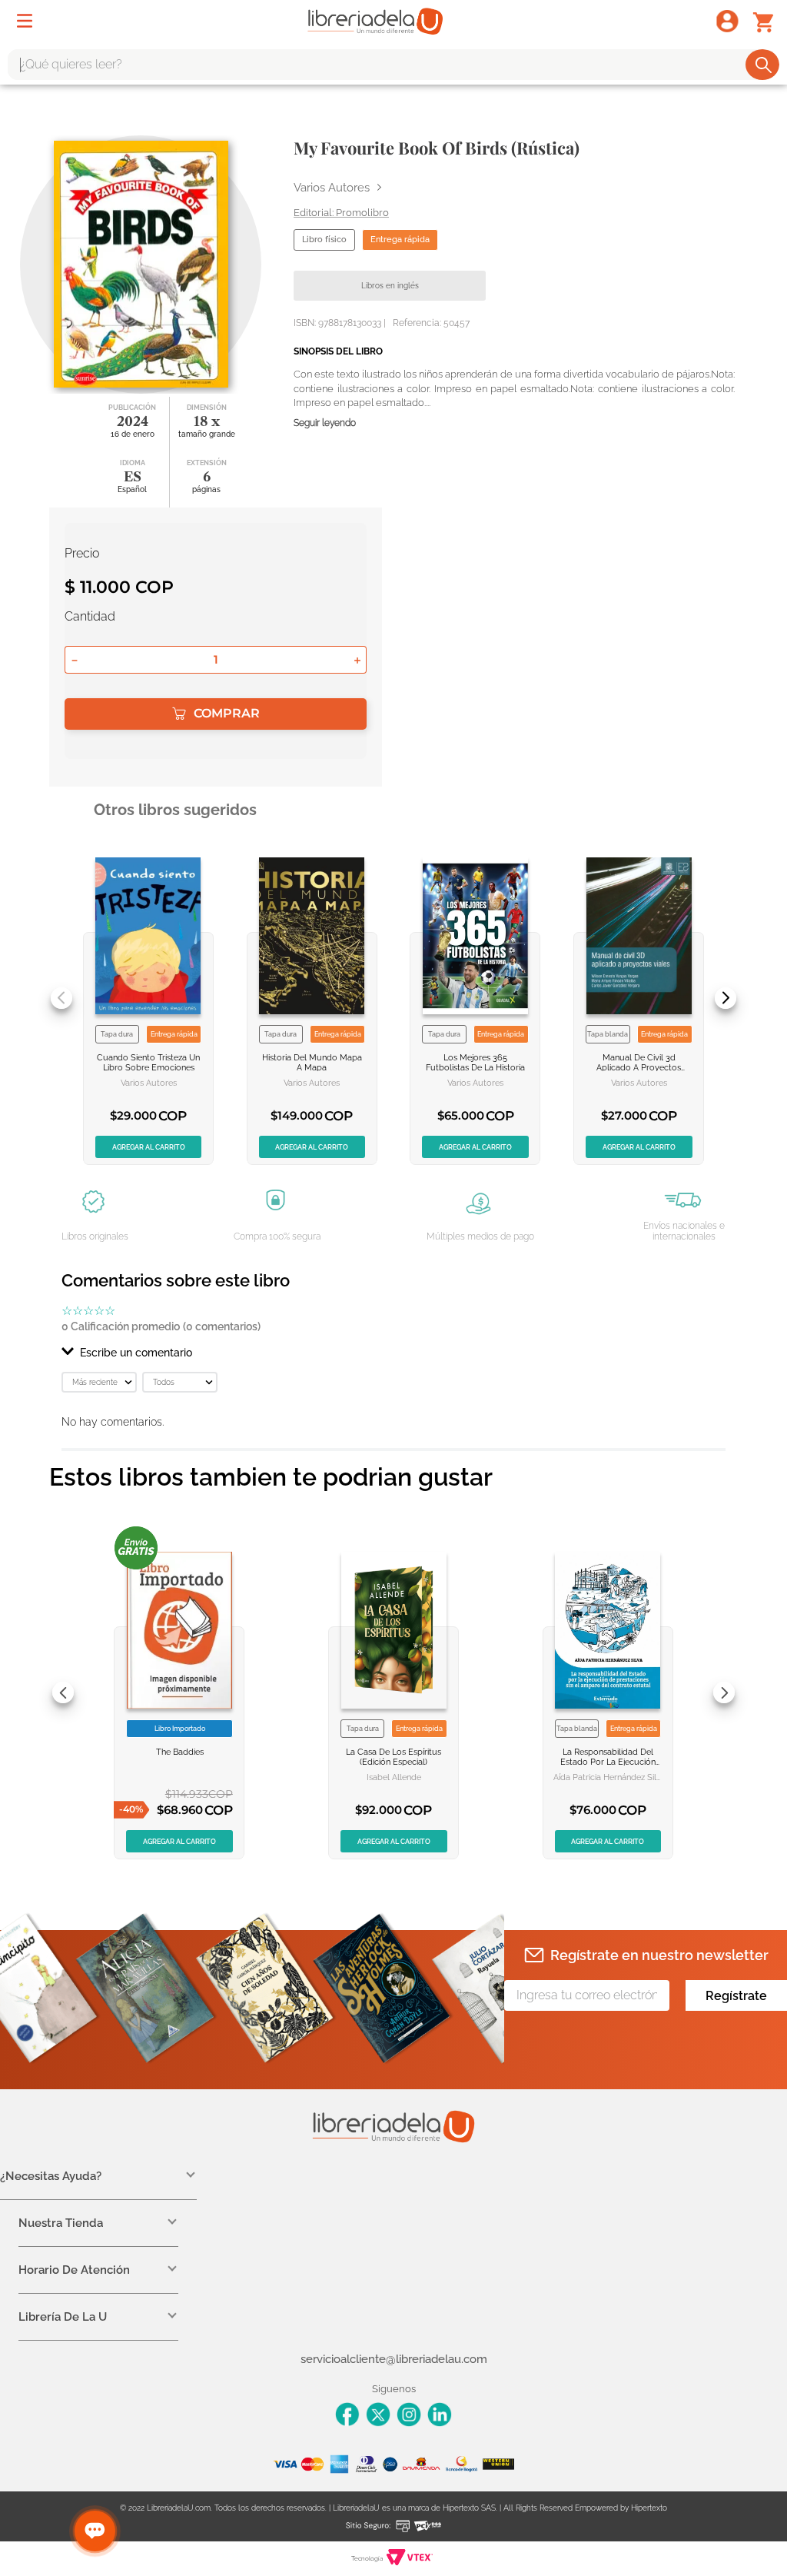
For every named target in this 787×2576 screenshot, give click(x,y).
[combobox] (393, 65)
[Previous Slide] (61, 998)
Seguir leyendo (325, 423)
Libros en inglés (390, 286)
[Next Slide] (726, 998)
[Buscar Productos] (764, 65)
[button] (393, 1353)
